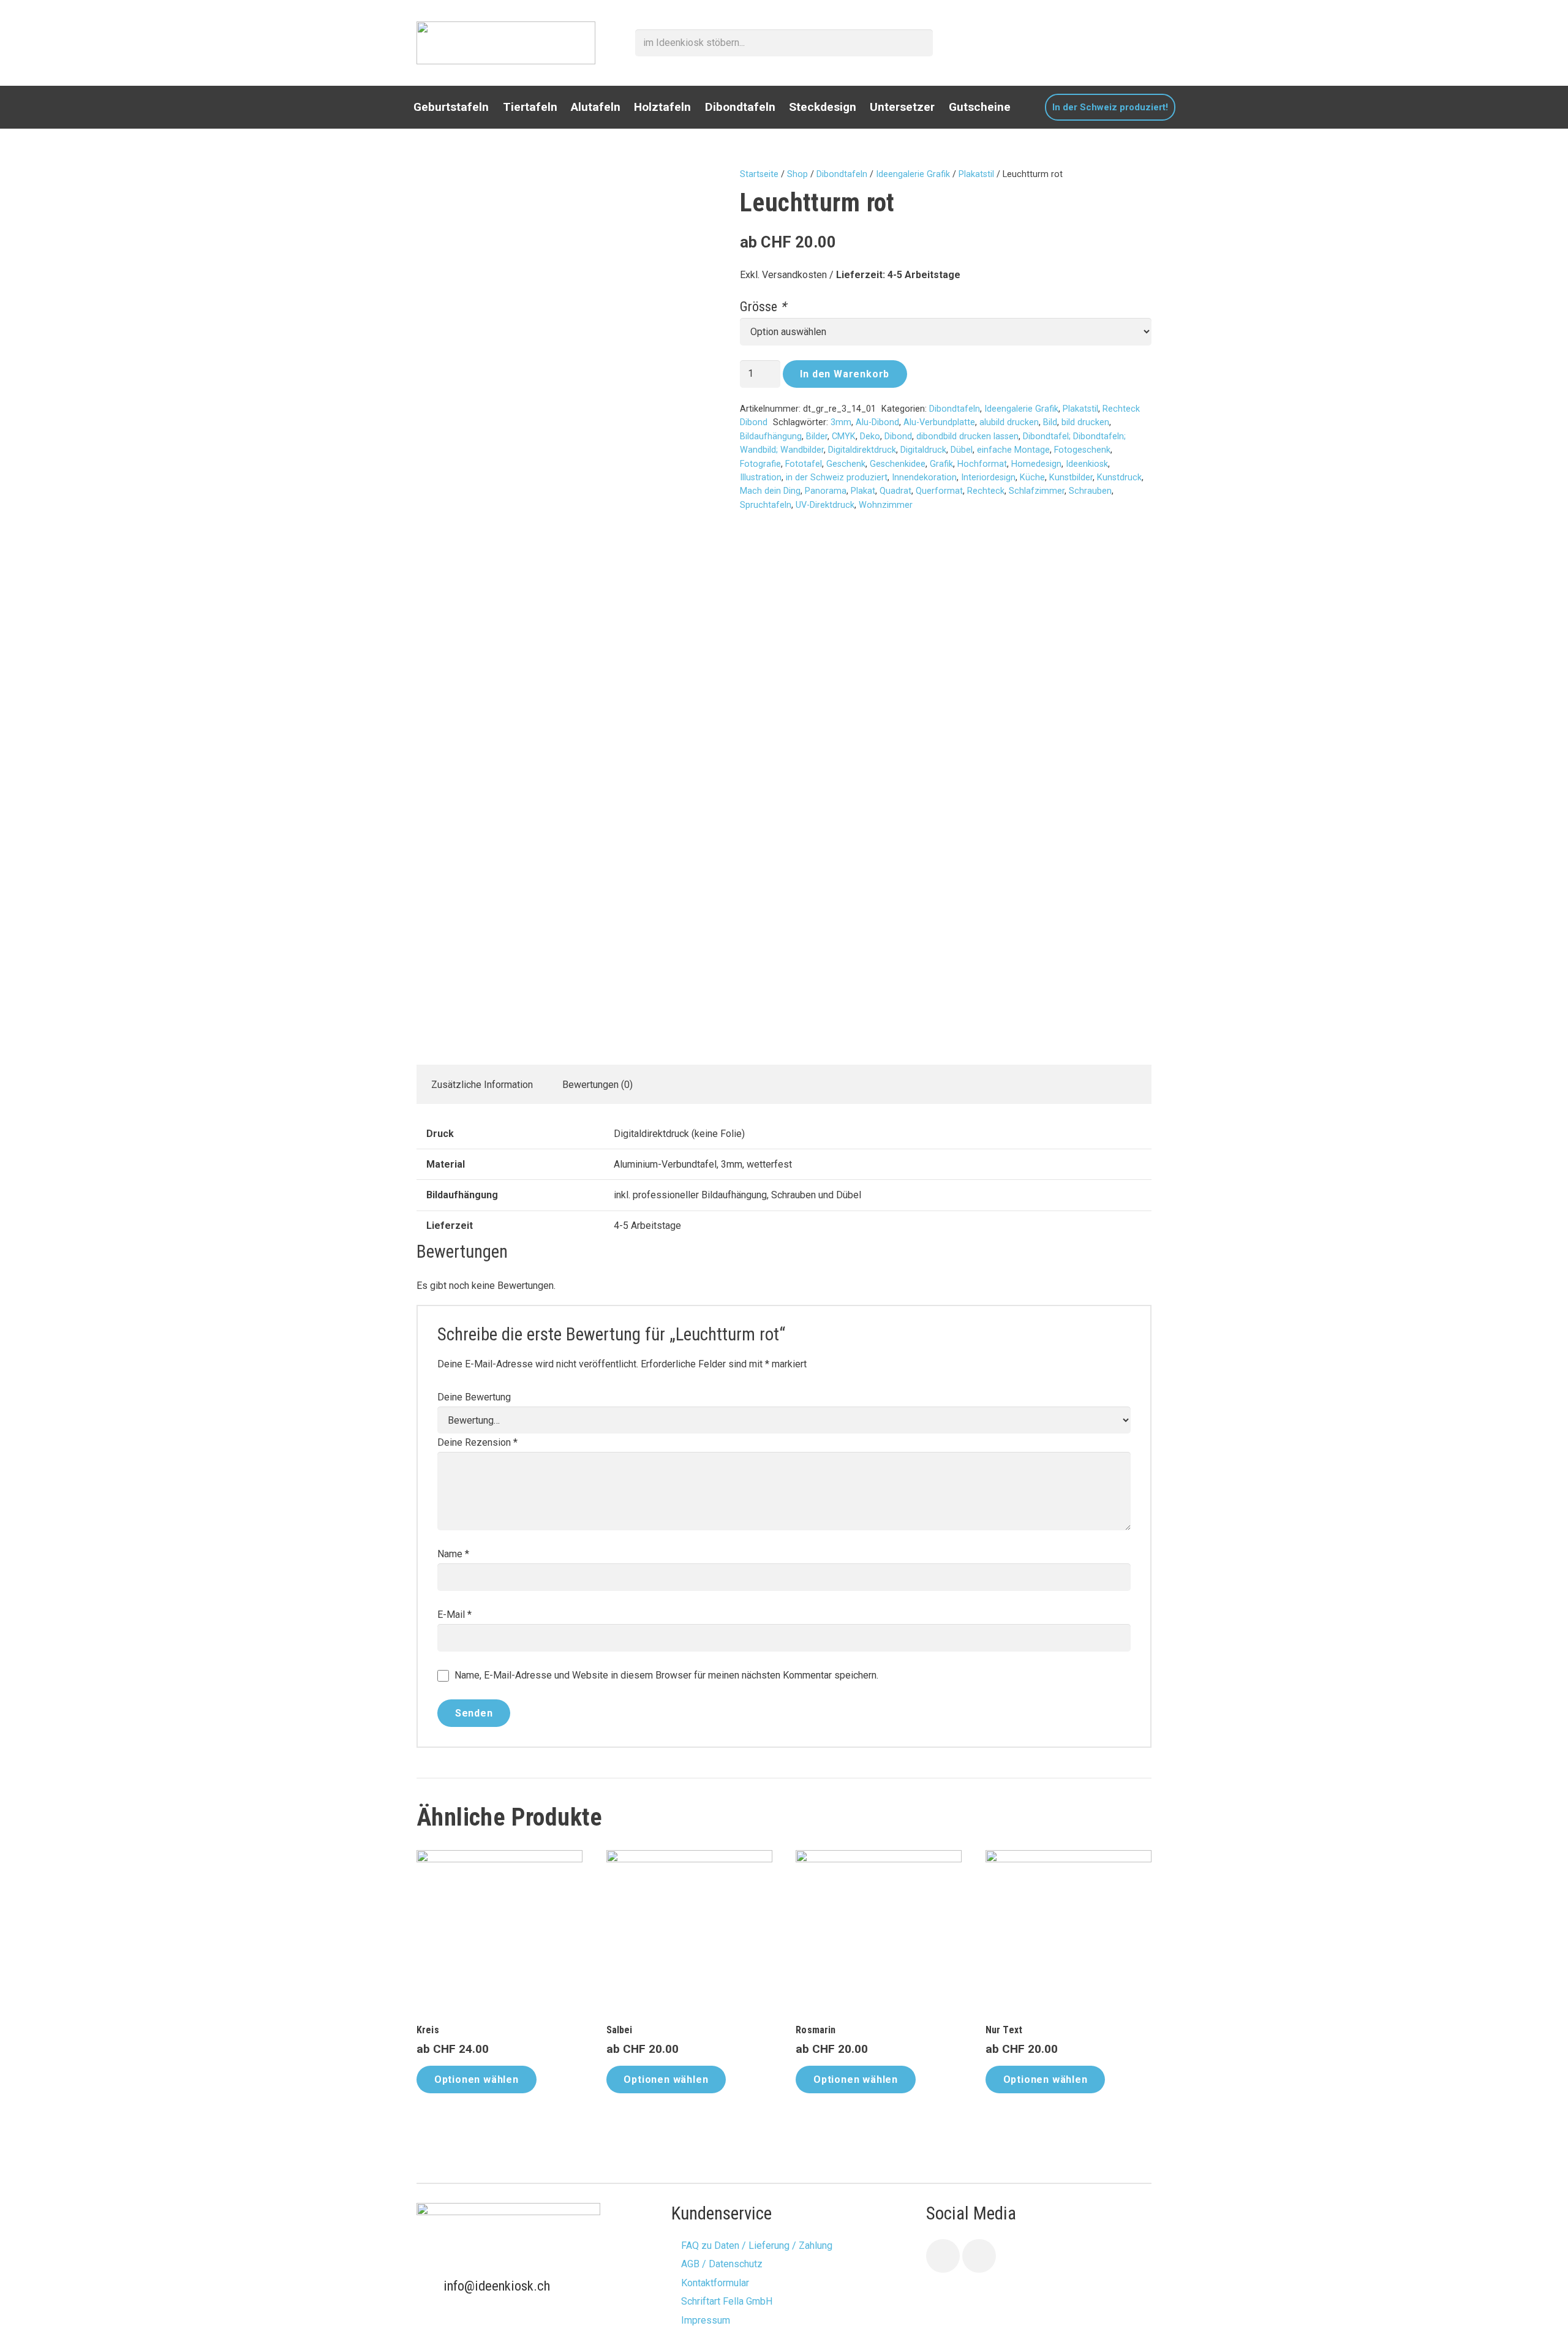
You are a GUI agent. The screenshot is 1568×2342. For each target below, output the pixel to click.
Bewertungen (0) (597, 1085)
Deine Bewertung (474, 1397)
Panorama (826, 491)
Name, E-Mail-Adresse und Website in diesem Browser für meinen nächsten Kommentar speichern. (666, 1675)
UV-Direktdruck (825, 505)
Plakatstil (976, 174)
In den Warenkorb (845, 374)
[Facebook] (943, 2256)
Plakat (863, 491)
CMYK (844, 436)
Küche (1032, 478)
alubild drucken (1009, 422)
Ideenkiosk (1087, 464)
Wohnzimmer (886, 505)
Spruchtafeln (766, 505)
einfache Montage (1013, 450)
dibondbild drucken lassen (967, 436)
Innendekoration (924, 478)
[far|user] (1116, 42)
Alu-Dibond (877, 422)
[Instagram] (979, 2256)
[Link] (506, 43)
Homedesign (1036, 464)
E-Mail (454, 1615)
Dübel (962, 450)
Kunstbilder (1071, 478)
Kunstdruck (1119, 478)
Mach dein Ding (770, 491)
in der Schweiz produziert (837, 478)
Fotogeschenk (1082, 450)
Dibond (898, 436)
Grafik (941, 464)
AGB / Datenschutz (722, 2264)
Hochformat (982, 464)
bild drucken (1085, 422)
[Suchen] (920, 43)
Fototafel (804, 464)
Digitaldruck (923, 450)
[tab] (482, 1084)
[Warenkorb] (1143, 43)
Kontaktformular (715, 2283)
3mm (841, 422)
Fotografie (760, 464)
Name (453, 1554)
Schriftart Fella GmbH (727, 2301)
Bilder (817, 436)
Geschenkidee (898, 464)
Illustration (761, 478)
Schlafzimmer (1037, 491)
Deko (870, 436)
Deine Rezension (477, 1442)
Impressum (706, 2320)
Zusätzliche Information (482, 1085)
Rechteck (986, 491)
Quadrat (895, 491)
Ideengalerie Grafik (913, 174)
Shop (797, 174)
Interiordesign (988, 478)
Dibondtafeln (842, 174)
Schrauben (1090, 491)
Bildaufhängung (771, 436)
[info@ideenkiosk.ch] (430, 2286)
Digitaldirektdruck (862, 450)
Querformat (939, 491)
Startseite (759, 174)
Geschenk (846, 464)
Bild (1050, 422)
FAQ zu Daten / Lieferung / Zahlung (757, 2246)
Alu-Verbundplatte (939, 422)
